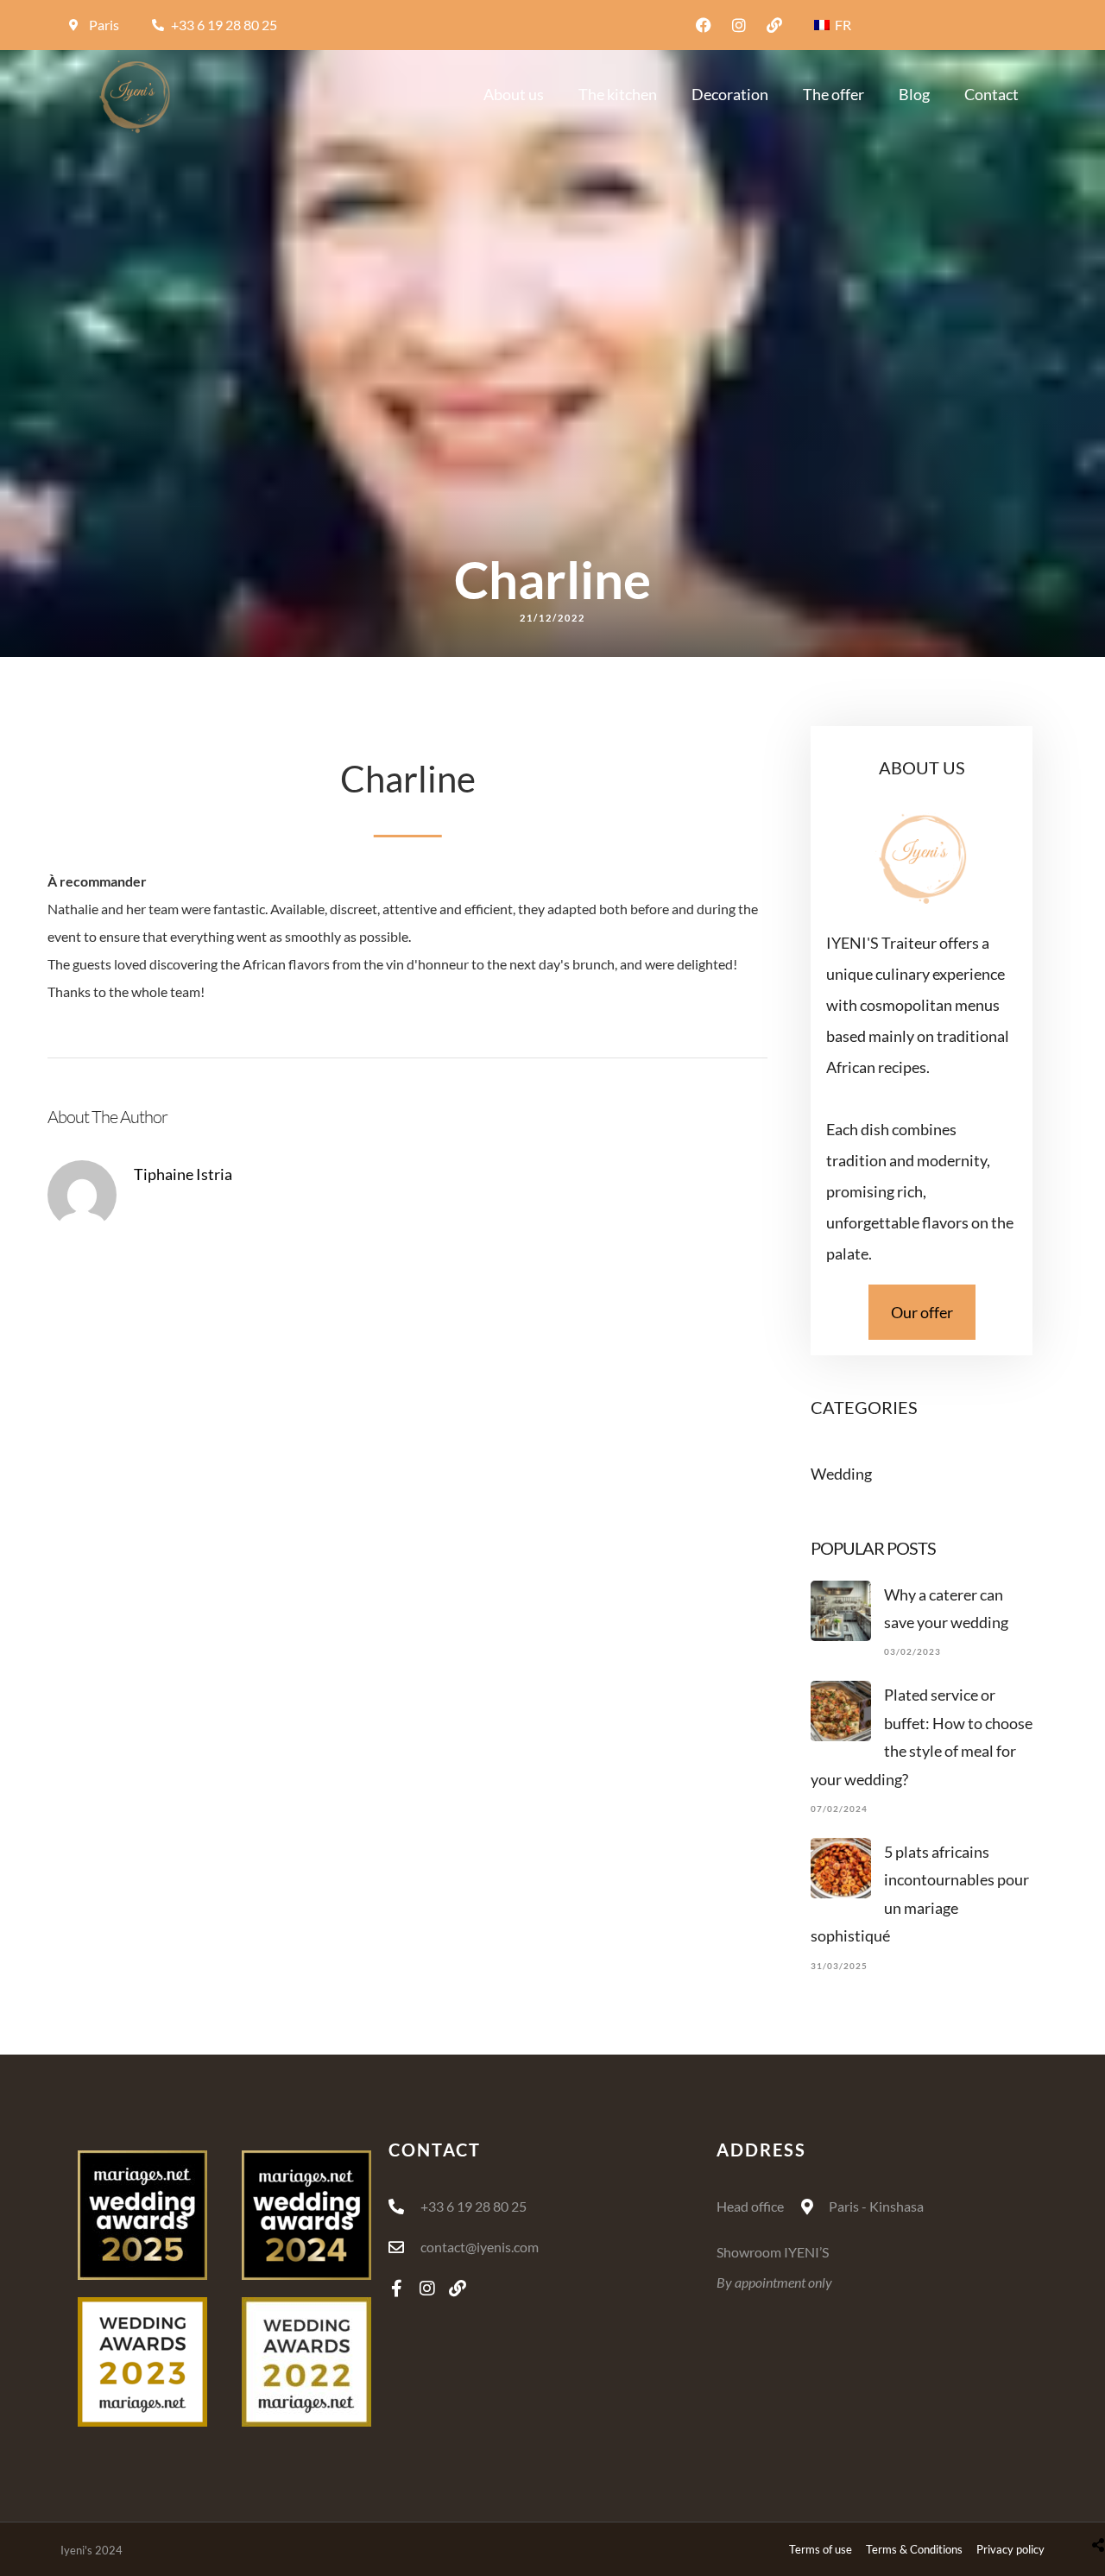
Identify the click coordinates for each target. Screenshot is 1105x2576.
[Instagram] (739, 25)
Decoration (730, 94)
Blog (914, 94)
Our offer (922, 1312)
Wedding (841, 1474)
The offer (833, 94)
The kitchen (618, 94)
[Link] (774, 25)
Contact (991, 94)
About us (514, 94)
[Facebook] (704, 25)
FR (842, 25)
